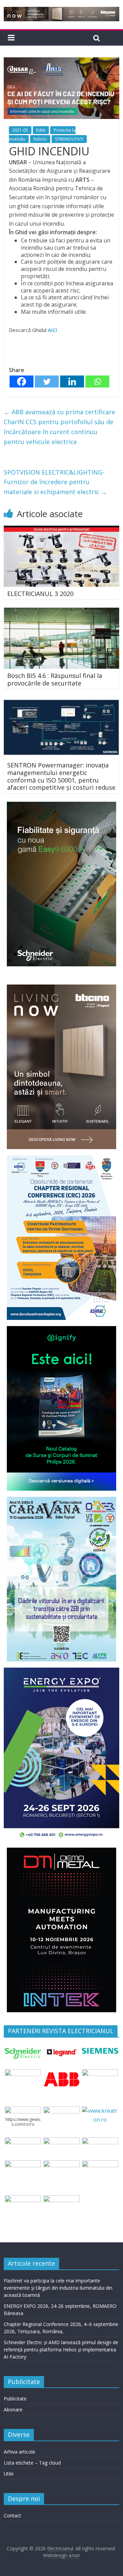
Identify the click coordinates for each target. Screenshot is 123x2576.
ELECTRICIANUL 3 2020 (40, 594)
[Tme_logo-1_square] (23, 2199)
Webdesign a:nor (61, 2555)
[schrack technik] (61, 2164)
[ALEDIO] (61, 2142)
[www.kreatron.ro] (100, 2111)
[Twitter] (47, 381)
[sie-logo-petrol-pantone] (100, 2052)
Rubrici (40, 139)
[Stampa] (100, 2164)
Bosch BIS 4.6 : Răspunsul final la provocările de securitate (55, 679)
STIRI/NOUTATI (69, 139)
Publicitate (15, 2399)
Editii (41, 130)
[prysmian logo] (23, 2164)
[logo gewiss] (23, 2111)
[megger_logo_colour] (61, 2199)
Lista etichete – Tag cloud (32, 2463)
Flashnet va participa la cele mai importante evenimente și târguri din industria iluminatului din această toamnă (58, 2288)
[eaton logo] (23, 2073)
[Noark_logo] (61, 2111)
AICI (52, 330)
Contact (12, 2515)
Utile (9, 2474)
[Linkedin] (72, 381)
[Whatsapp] (97, 381)
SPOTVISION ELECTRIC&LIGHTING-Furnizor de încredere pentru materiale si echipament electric (55, 482)
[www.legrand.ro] (61, 2052)
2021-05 (20, 130)
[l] (100, 2073)
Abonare (13, 2410)
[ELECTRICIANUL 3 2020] (61, 530)
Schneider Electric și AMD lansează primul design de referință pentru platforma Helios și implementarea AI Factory (61, 2350)
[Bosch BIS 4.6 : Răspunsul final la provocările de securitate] (61, 612)
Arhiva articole (19, 2452)
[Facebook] (22, 381)
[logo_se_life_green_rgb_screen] (23, 2052)
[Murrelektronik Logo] (23, 2142)
